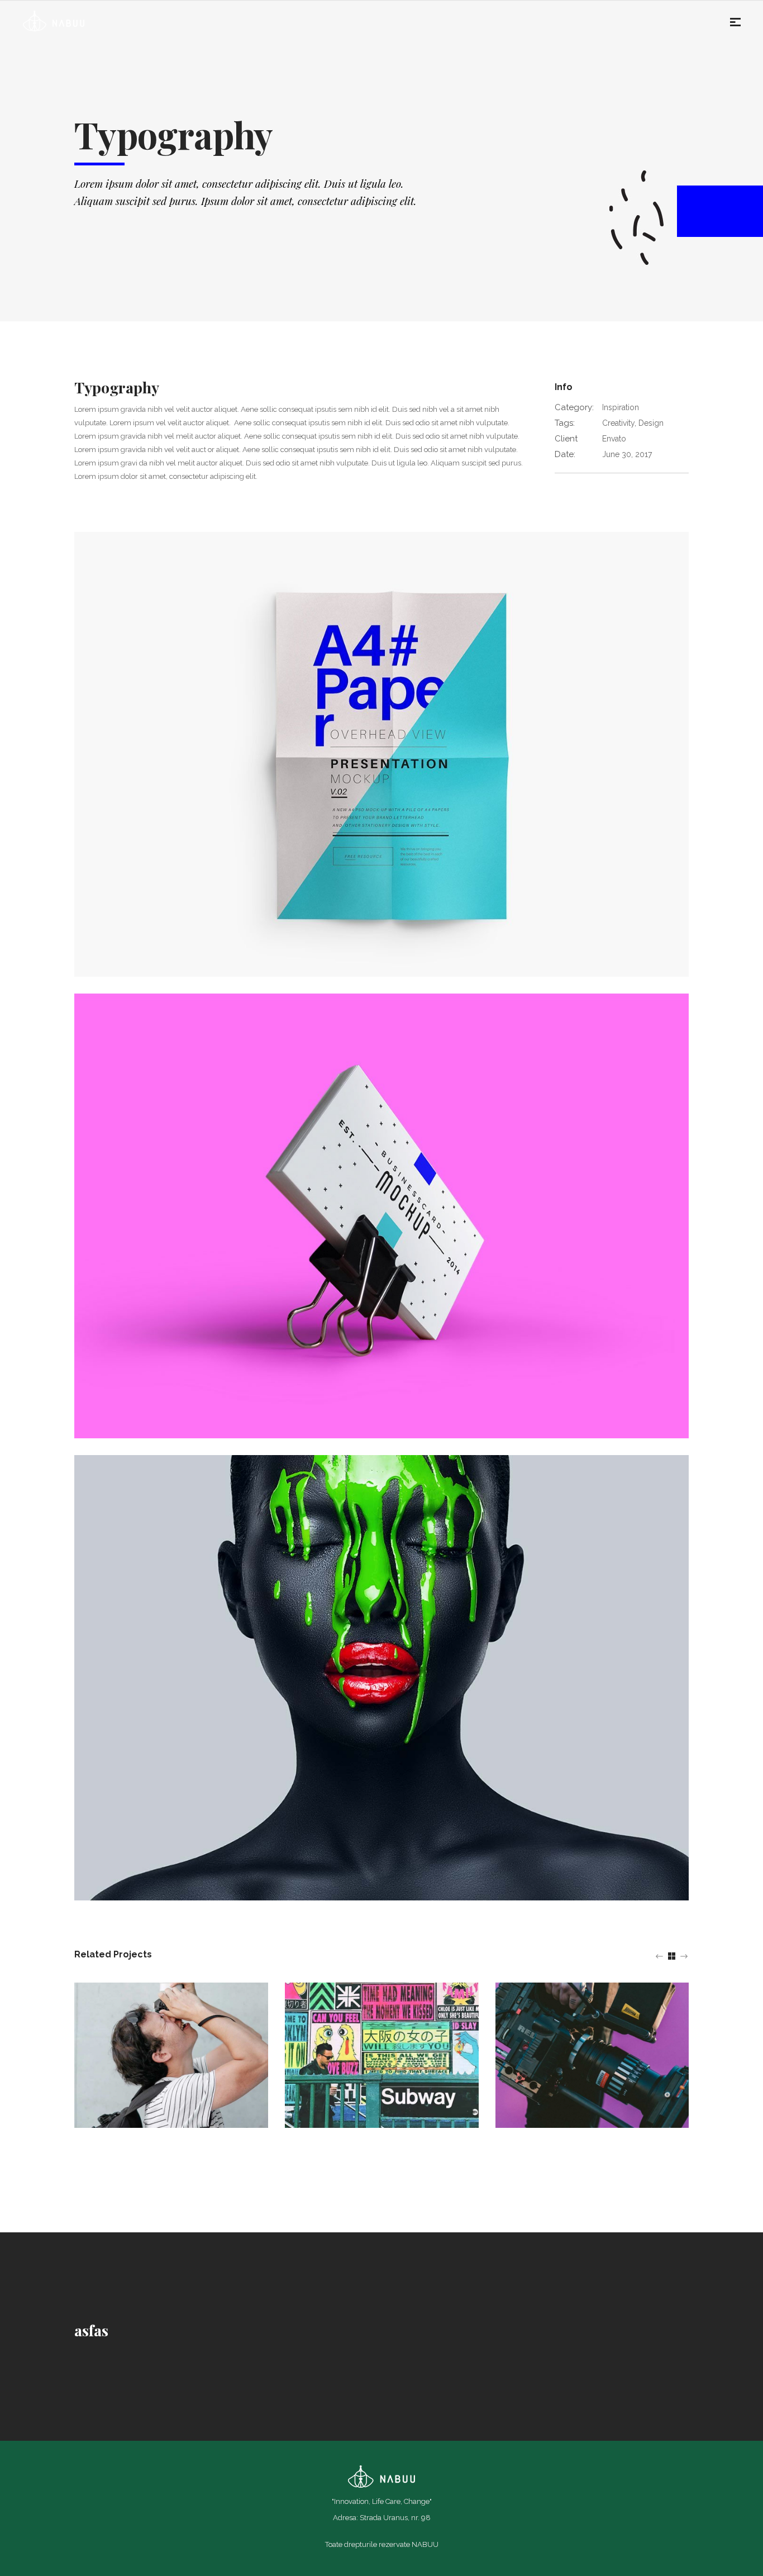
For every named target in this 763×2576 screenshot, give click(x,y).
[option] (171, 2055)
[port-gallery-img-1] (381, 1215)
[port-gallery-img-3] (381, 754)
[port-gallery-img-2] (381, 1677)
